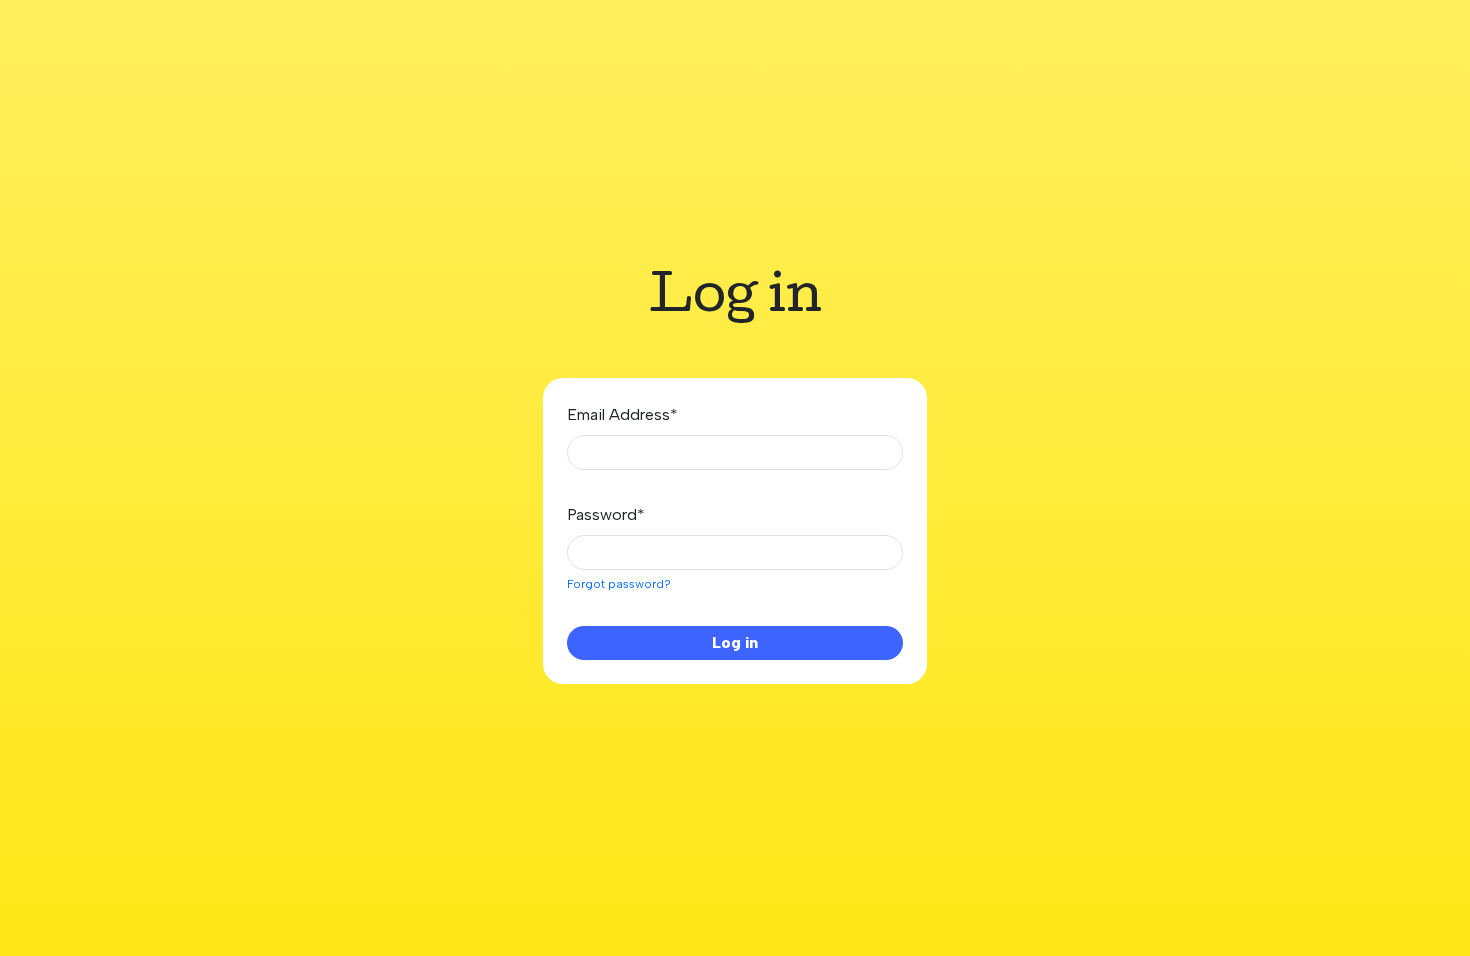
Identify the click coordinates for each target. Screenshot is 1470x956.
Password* (606, 514)
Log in (735, 642)
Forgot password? (619, 584)
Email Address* (622, 414)
